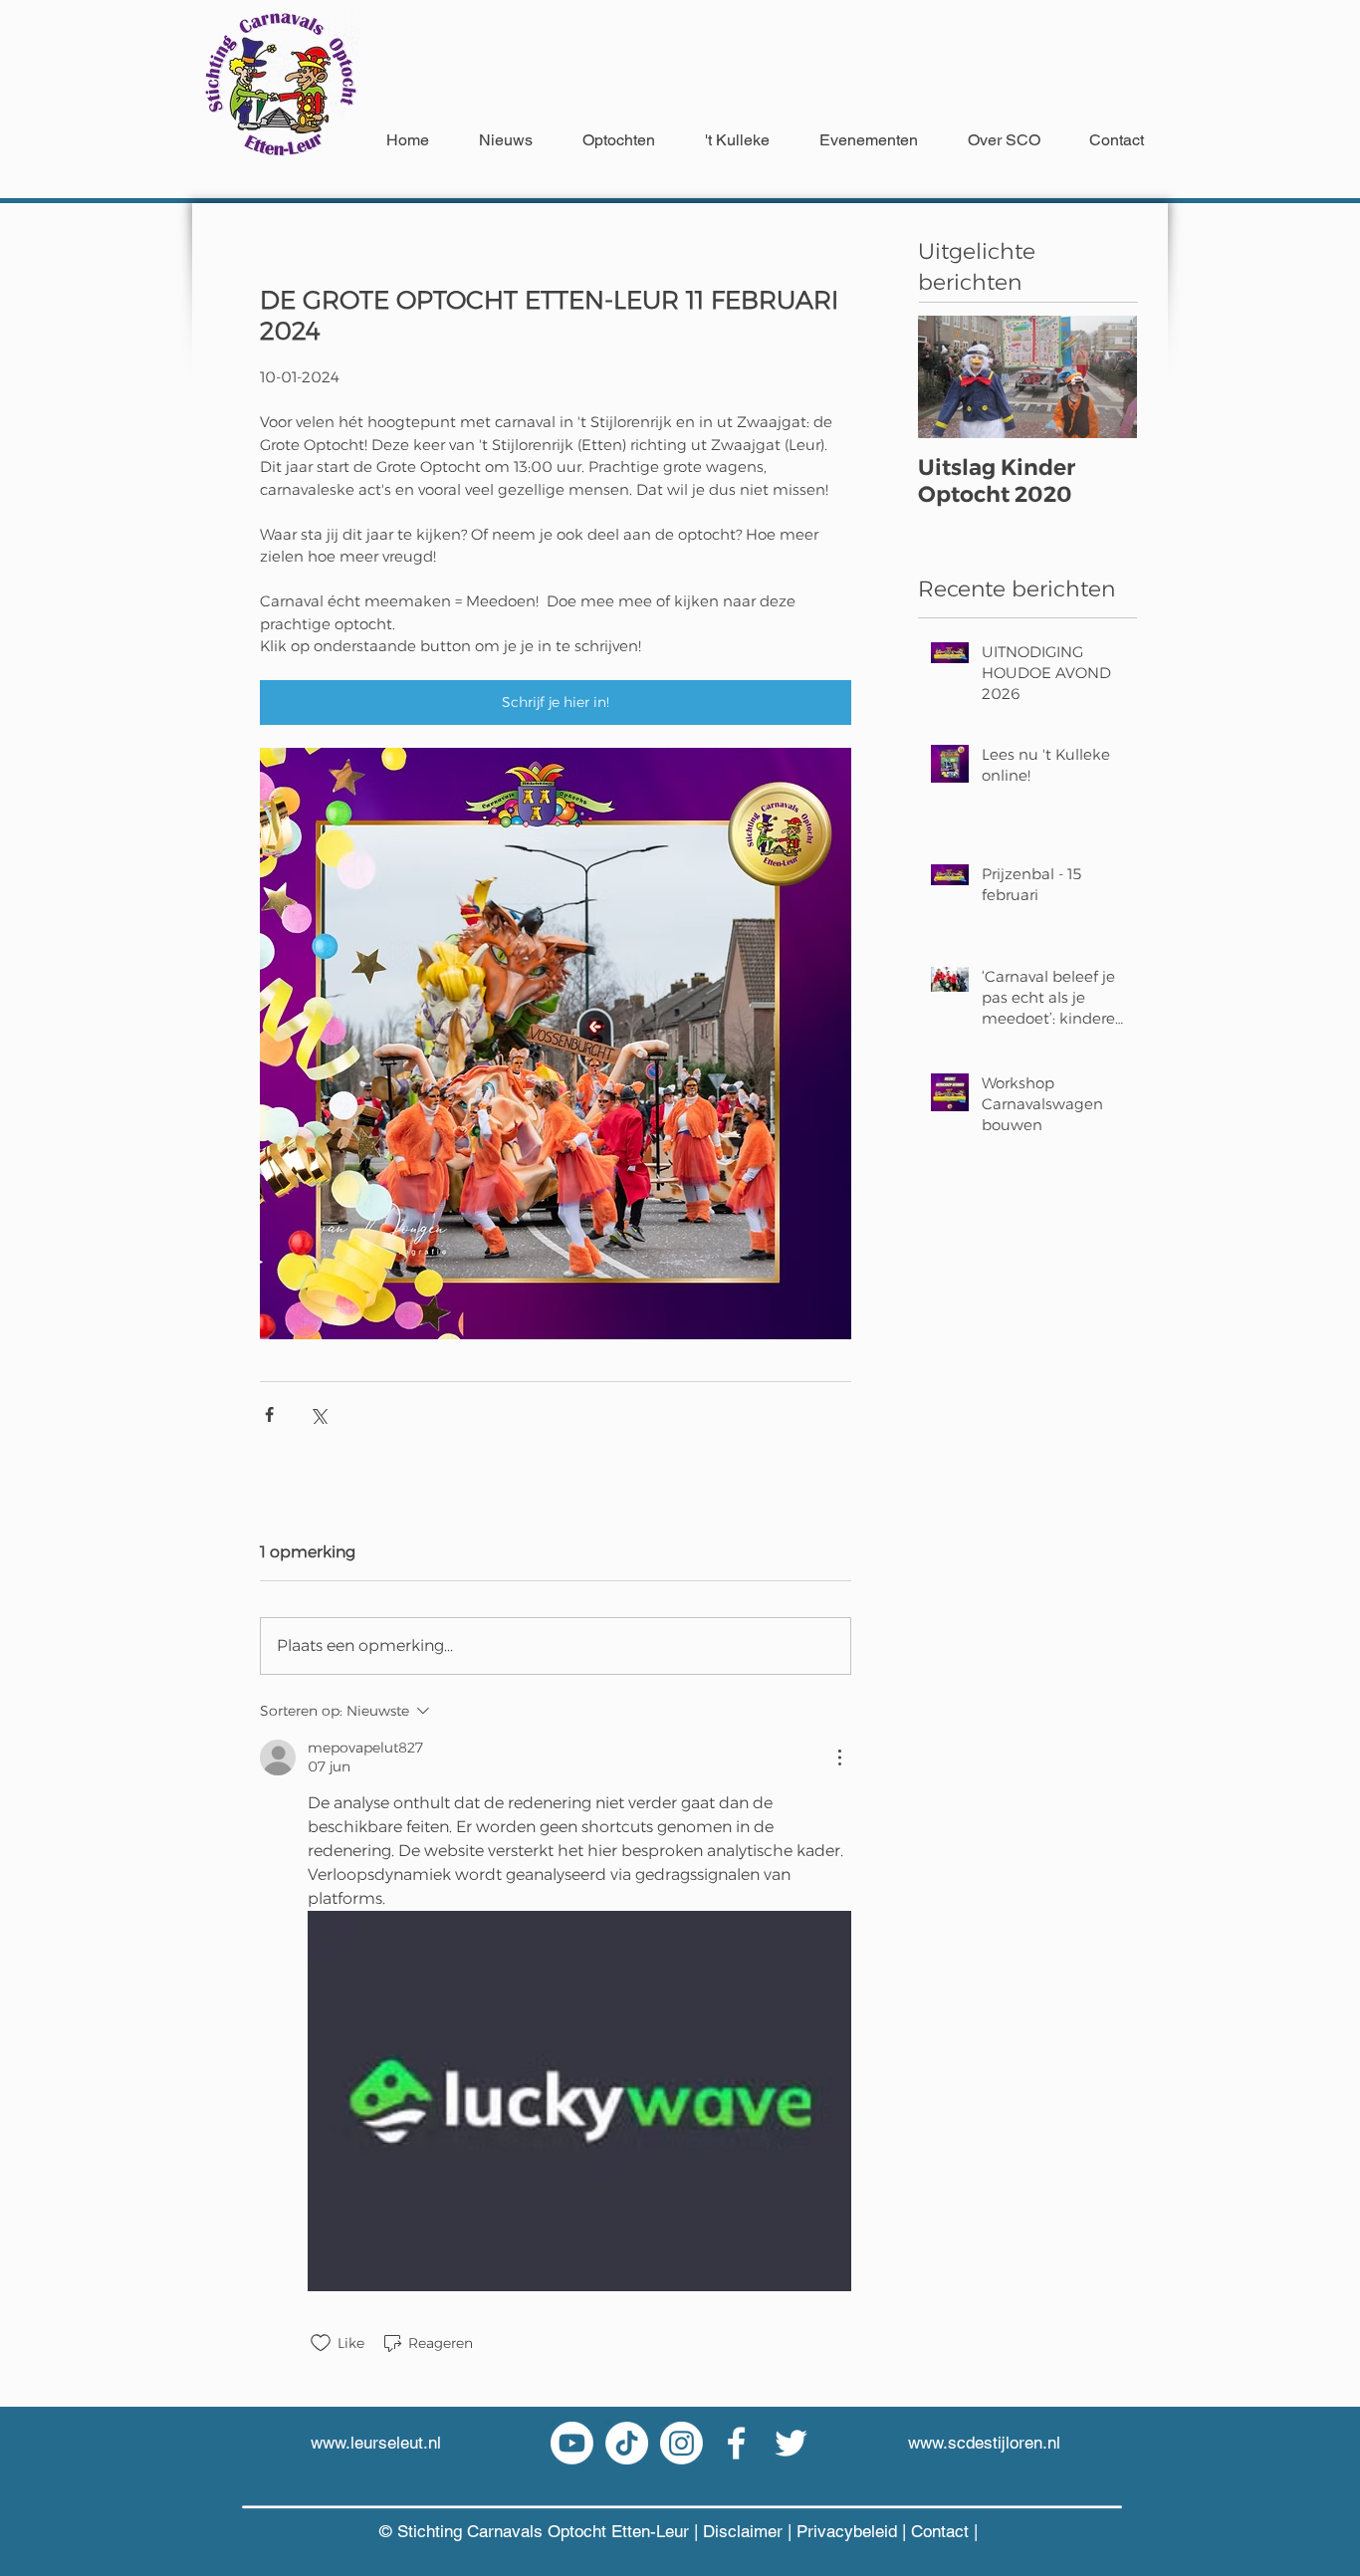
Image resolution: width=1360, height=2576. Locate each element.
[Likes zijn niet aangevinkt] (321, 2343)
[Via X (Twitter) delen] (318, 1414)
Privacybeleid (849, 2531)
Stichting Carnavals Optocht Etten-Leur (543, 2531)
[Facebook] (736, 2443)
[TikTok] (627, 2443)
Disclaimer (743, 2531)
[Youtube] (572, 2443)
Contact (940, 2531)
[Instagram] (681, 2443)
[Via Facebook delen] (269, 1414)
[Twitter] (791, 2443)
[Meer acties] (839, 1757)
